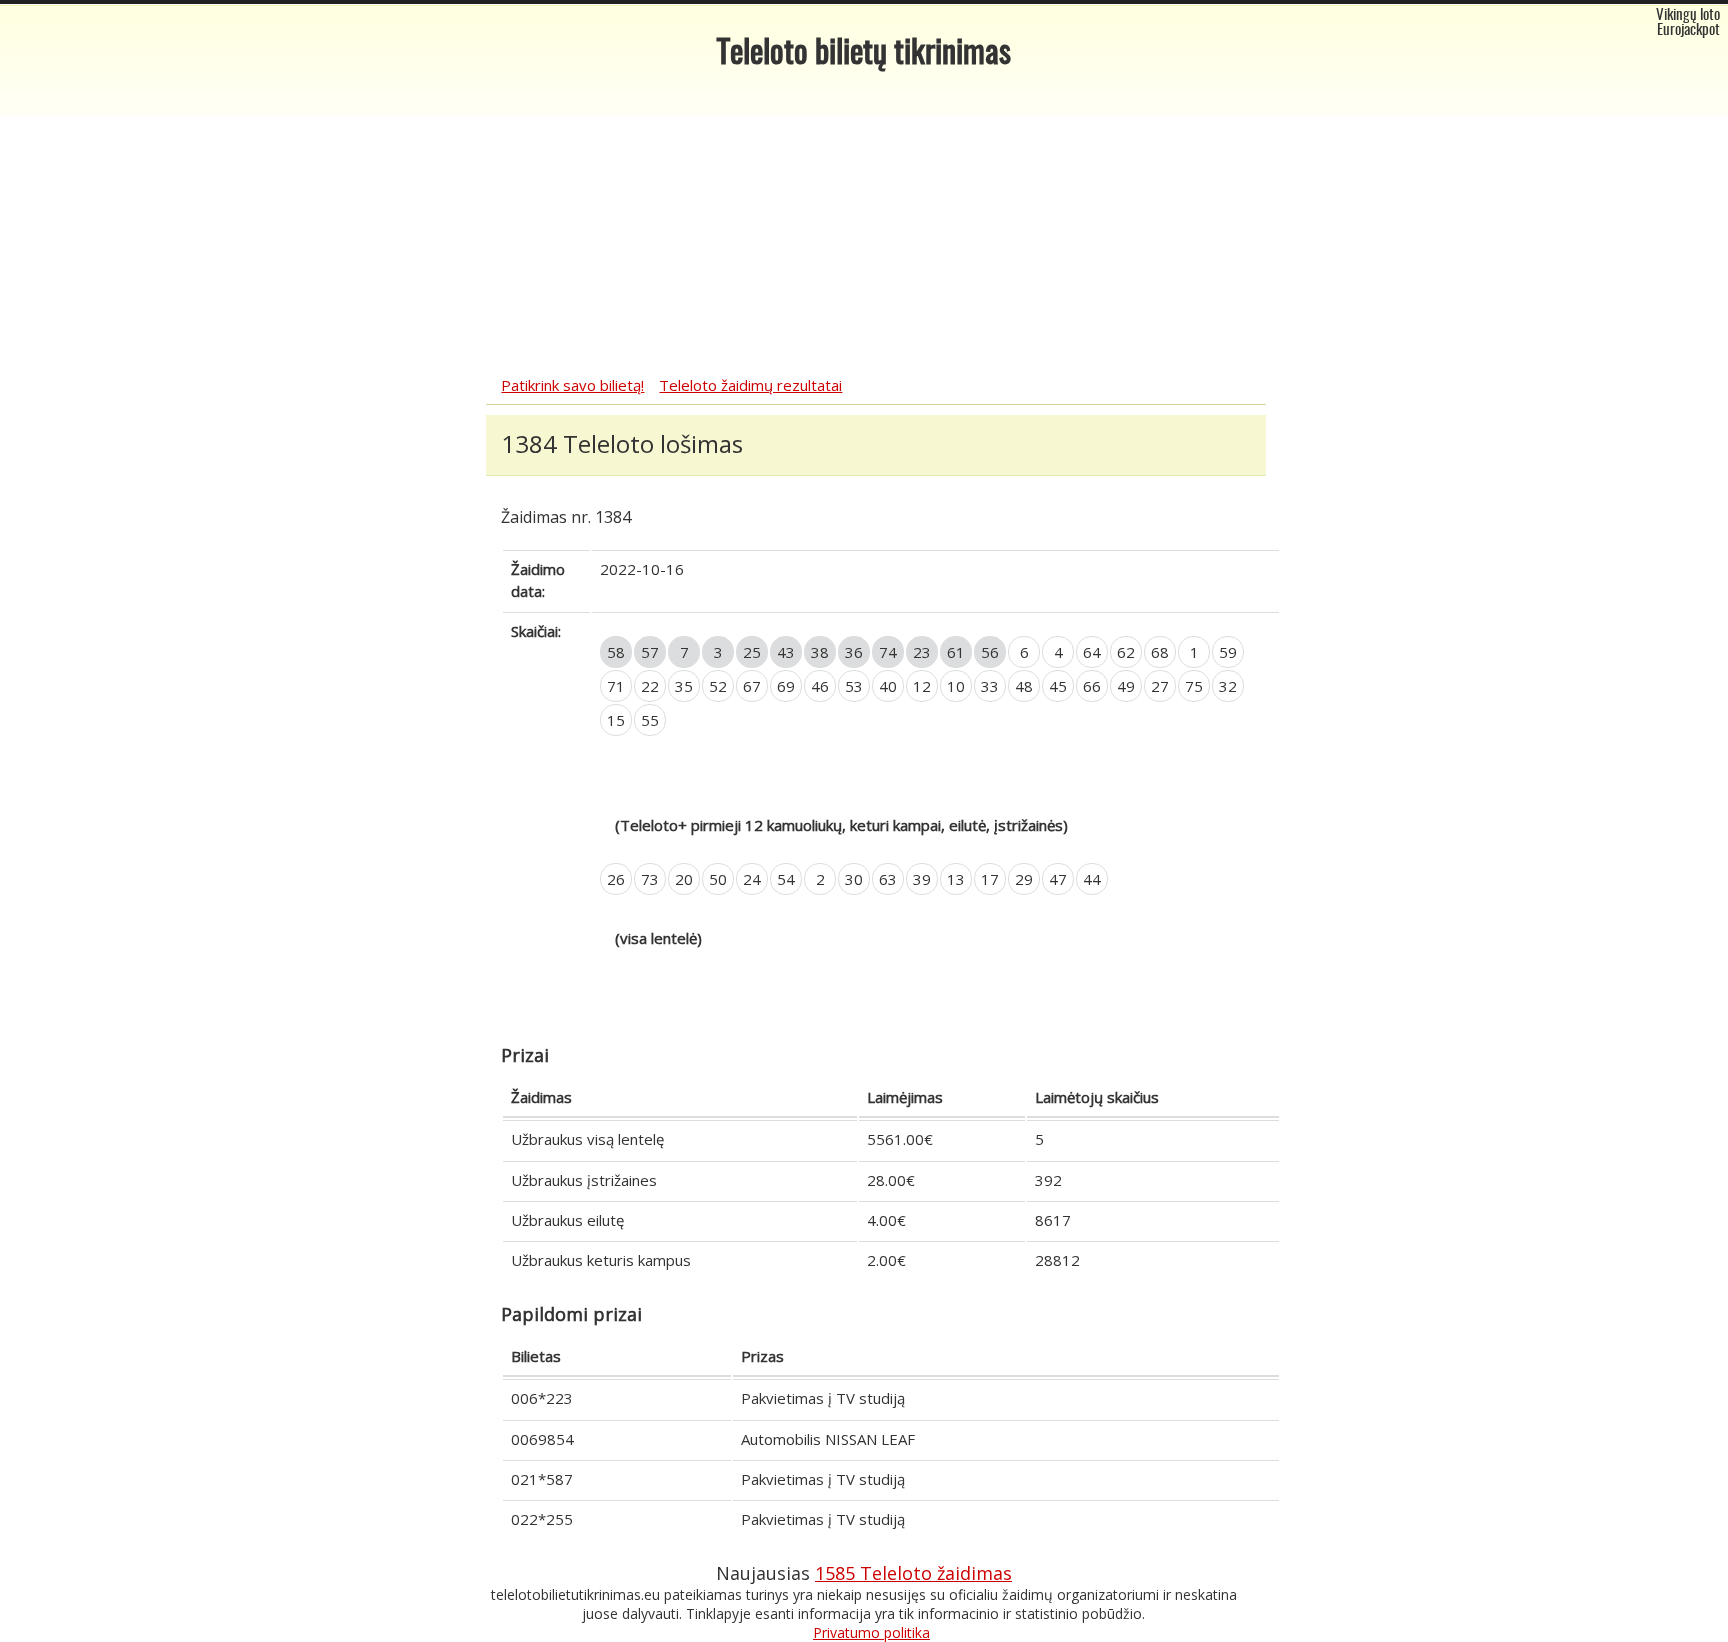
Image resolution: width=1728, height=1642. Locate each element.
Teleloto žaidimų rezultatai (750, 385)
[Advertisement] (864, 225)
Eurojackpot (1688, 30)
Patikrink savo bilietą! (572, 385)
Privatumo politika (871, 1632)
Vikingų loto (1688, 15)
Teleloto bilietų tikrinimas (864, 54)
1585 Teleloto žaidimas (913, 1573)
